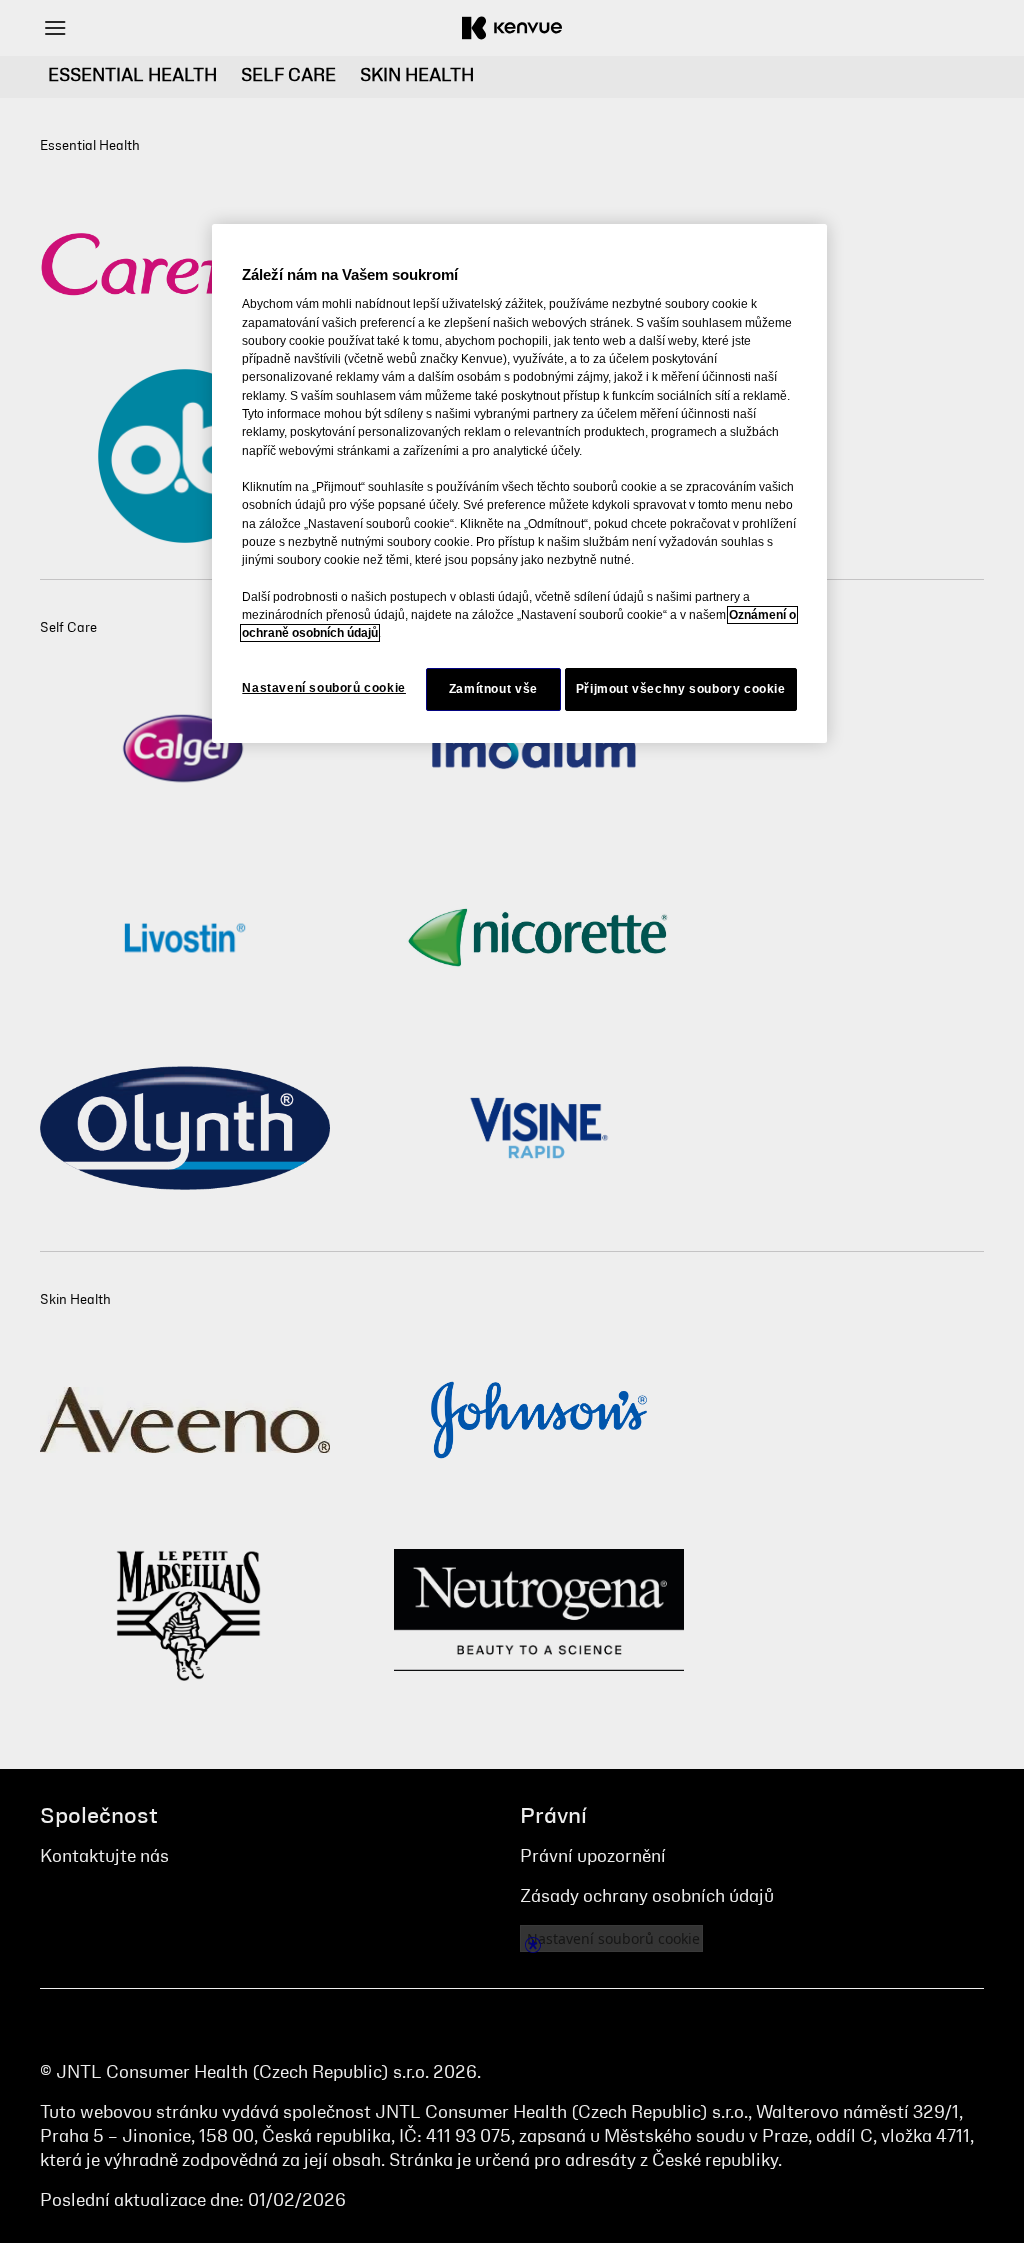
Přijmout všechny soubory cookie (681, 689)
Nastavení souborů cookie (324, 688)
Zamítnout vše (493, 689)
